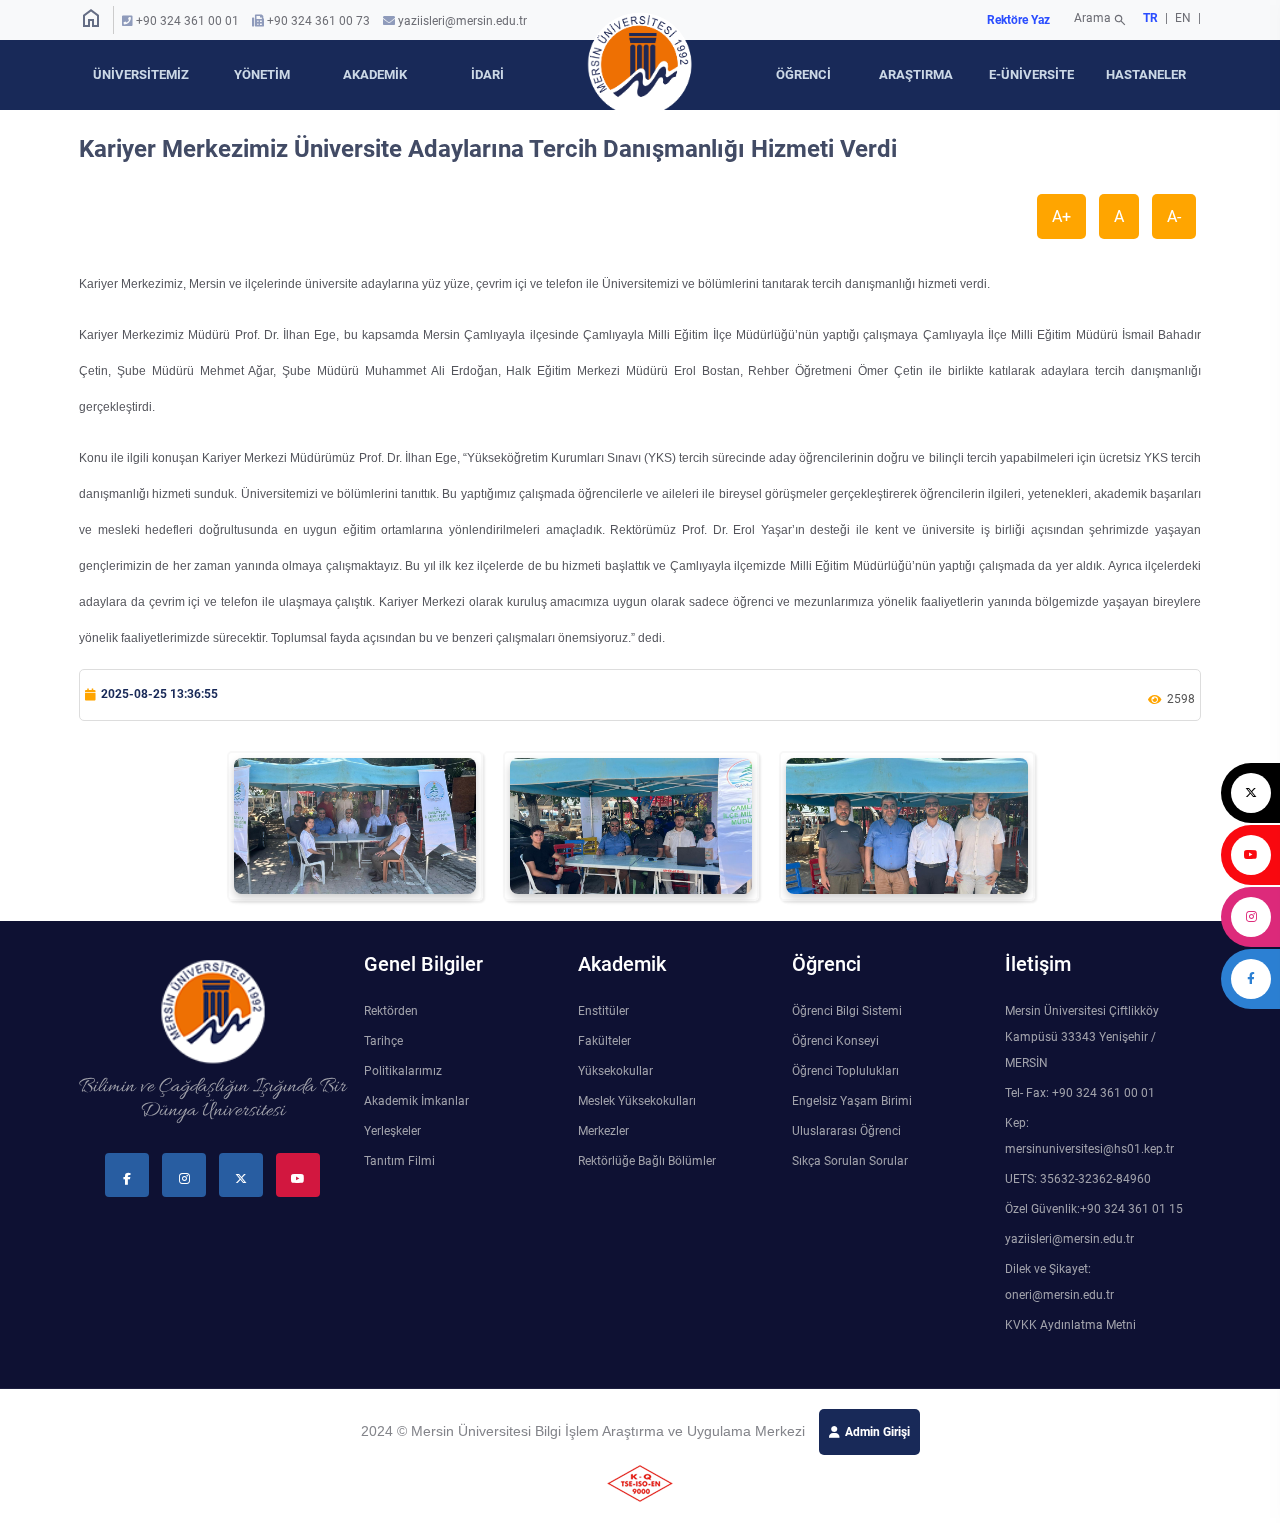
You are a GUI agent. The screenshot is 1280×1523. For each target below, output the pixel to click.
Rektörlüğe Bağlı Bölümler (647, 1161)
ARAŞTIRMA (916, 74)
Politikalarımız (403, 1071)
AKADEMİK (375, 74)
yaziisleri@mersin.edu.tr (462, 21)
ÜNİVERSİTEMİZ (141, 74)
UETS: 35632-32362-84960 (1078, 1179)
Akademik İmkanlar (416, 1101)
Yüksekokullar (615, 1071)
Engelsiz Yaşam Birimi (852, 1101)
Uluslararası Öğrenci (846, 1131)
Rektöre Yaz (1018, 20)
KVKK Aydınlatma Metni (1070, 1325)
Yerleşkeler (392, 1131)
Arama (1100, 20)
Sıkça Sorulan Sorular (850, 1161)
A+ (1061, 216)
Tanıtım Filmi (399, 1161)
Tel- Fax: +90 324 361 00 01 (1080, 1093)
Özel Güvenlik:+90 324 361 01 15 (1094, 1209)
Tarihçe (383, 1041)
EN (1184, 18)
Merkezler (603, 1131)
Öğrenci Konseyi (835, 1041)
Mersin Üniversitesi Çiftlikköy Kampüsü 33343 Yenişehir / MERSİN (1082, 1037)
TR (1150, 18)
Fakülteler (604, 1041)
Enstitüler (603, 1011)
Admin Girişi (877, 1432)
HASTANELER (1146, 74)
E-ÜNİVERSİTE (1031, 74)
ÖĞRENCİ (803, 74)
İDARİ (487, 74)
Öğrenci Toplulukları (845, 1071)
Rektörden (391, 1011)
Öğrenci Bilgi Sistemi (847, 1011)
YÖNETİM (262, 74)
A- (1174, 216)
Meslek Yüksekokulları (637, 1101)
